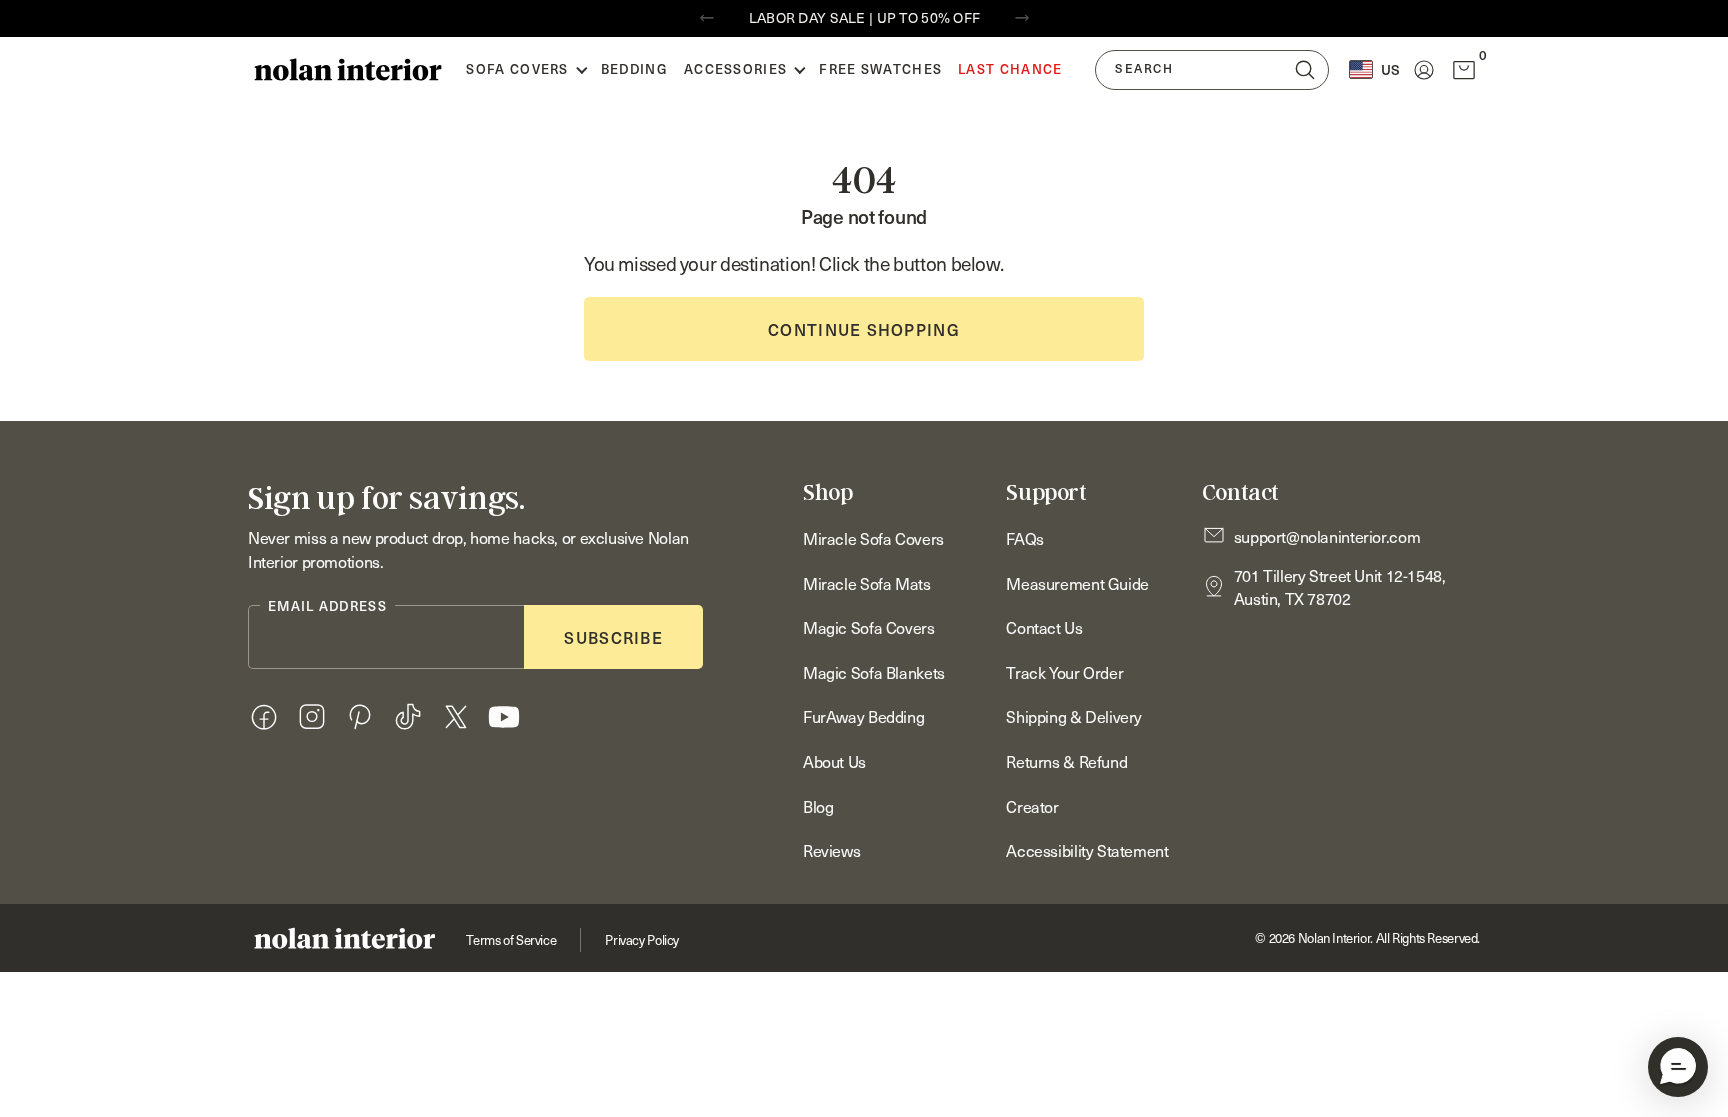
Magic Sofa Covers (869, 627)
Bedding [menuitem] (634, 68)
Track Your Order (1064, 672)
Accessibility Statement (1087, 850)
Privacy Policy (642, 940)
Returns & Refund (1066, 761)
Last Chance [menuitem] (1010, 68)
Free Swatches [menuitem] (880, 68)
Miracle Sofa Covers (873, 538)
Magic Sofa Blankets (874, 672)
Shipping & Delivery (1074, 716)
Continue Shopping (864, 329)
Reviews (831, 850)
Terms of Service (511, 940)
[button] (1678, 1067)
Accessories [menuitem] (735, 68)
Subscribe (613, 637)
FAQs (1024, 538)
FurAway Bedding (863, 716)
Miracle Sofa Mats (867, 583)
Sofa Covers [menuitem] (517, 68)
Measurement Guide (1077, 583)
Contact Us (1044, 627)
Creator (1032, 806)
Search (1145, 68)
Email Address (327, 605)
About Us (834, 761)
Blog (818, 806)
